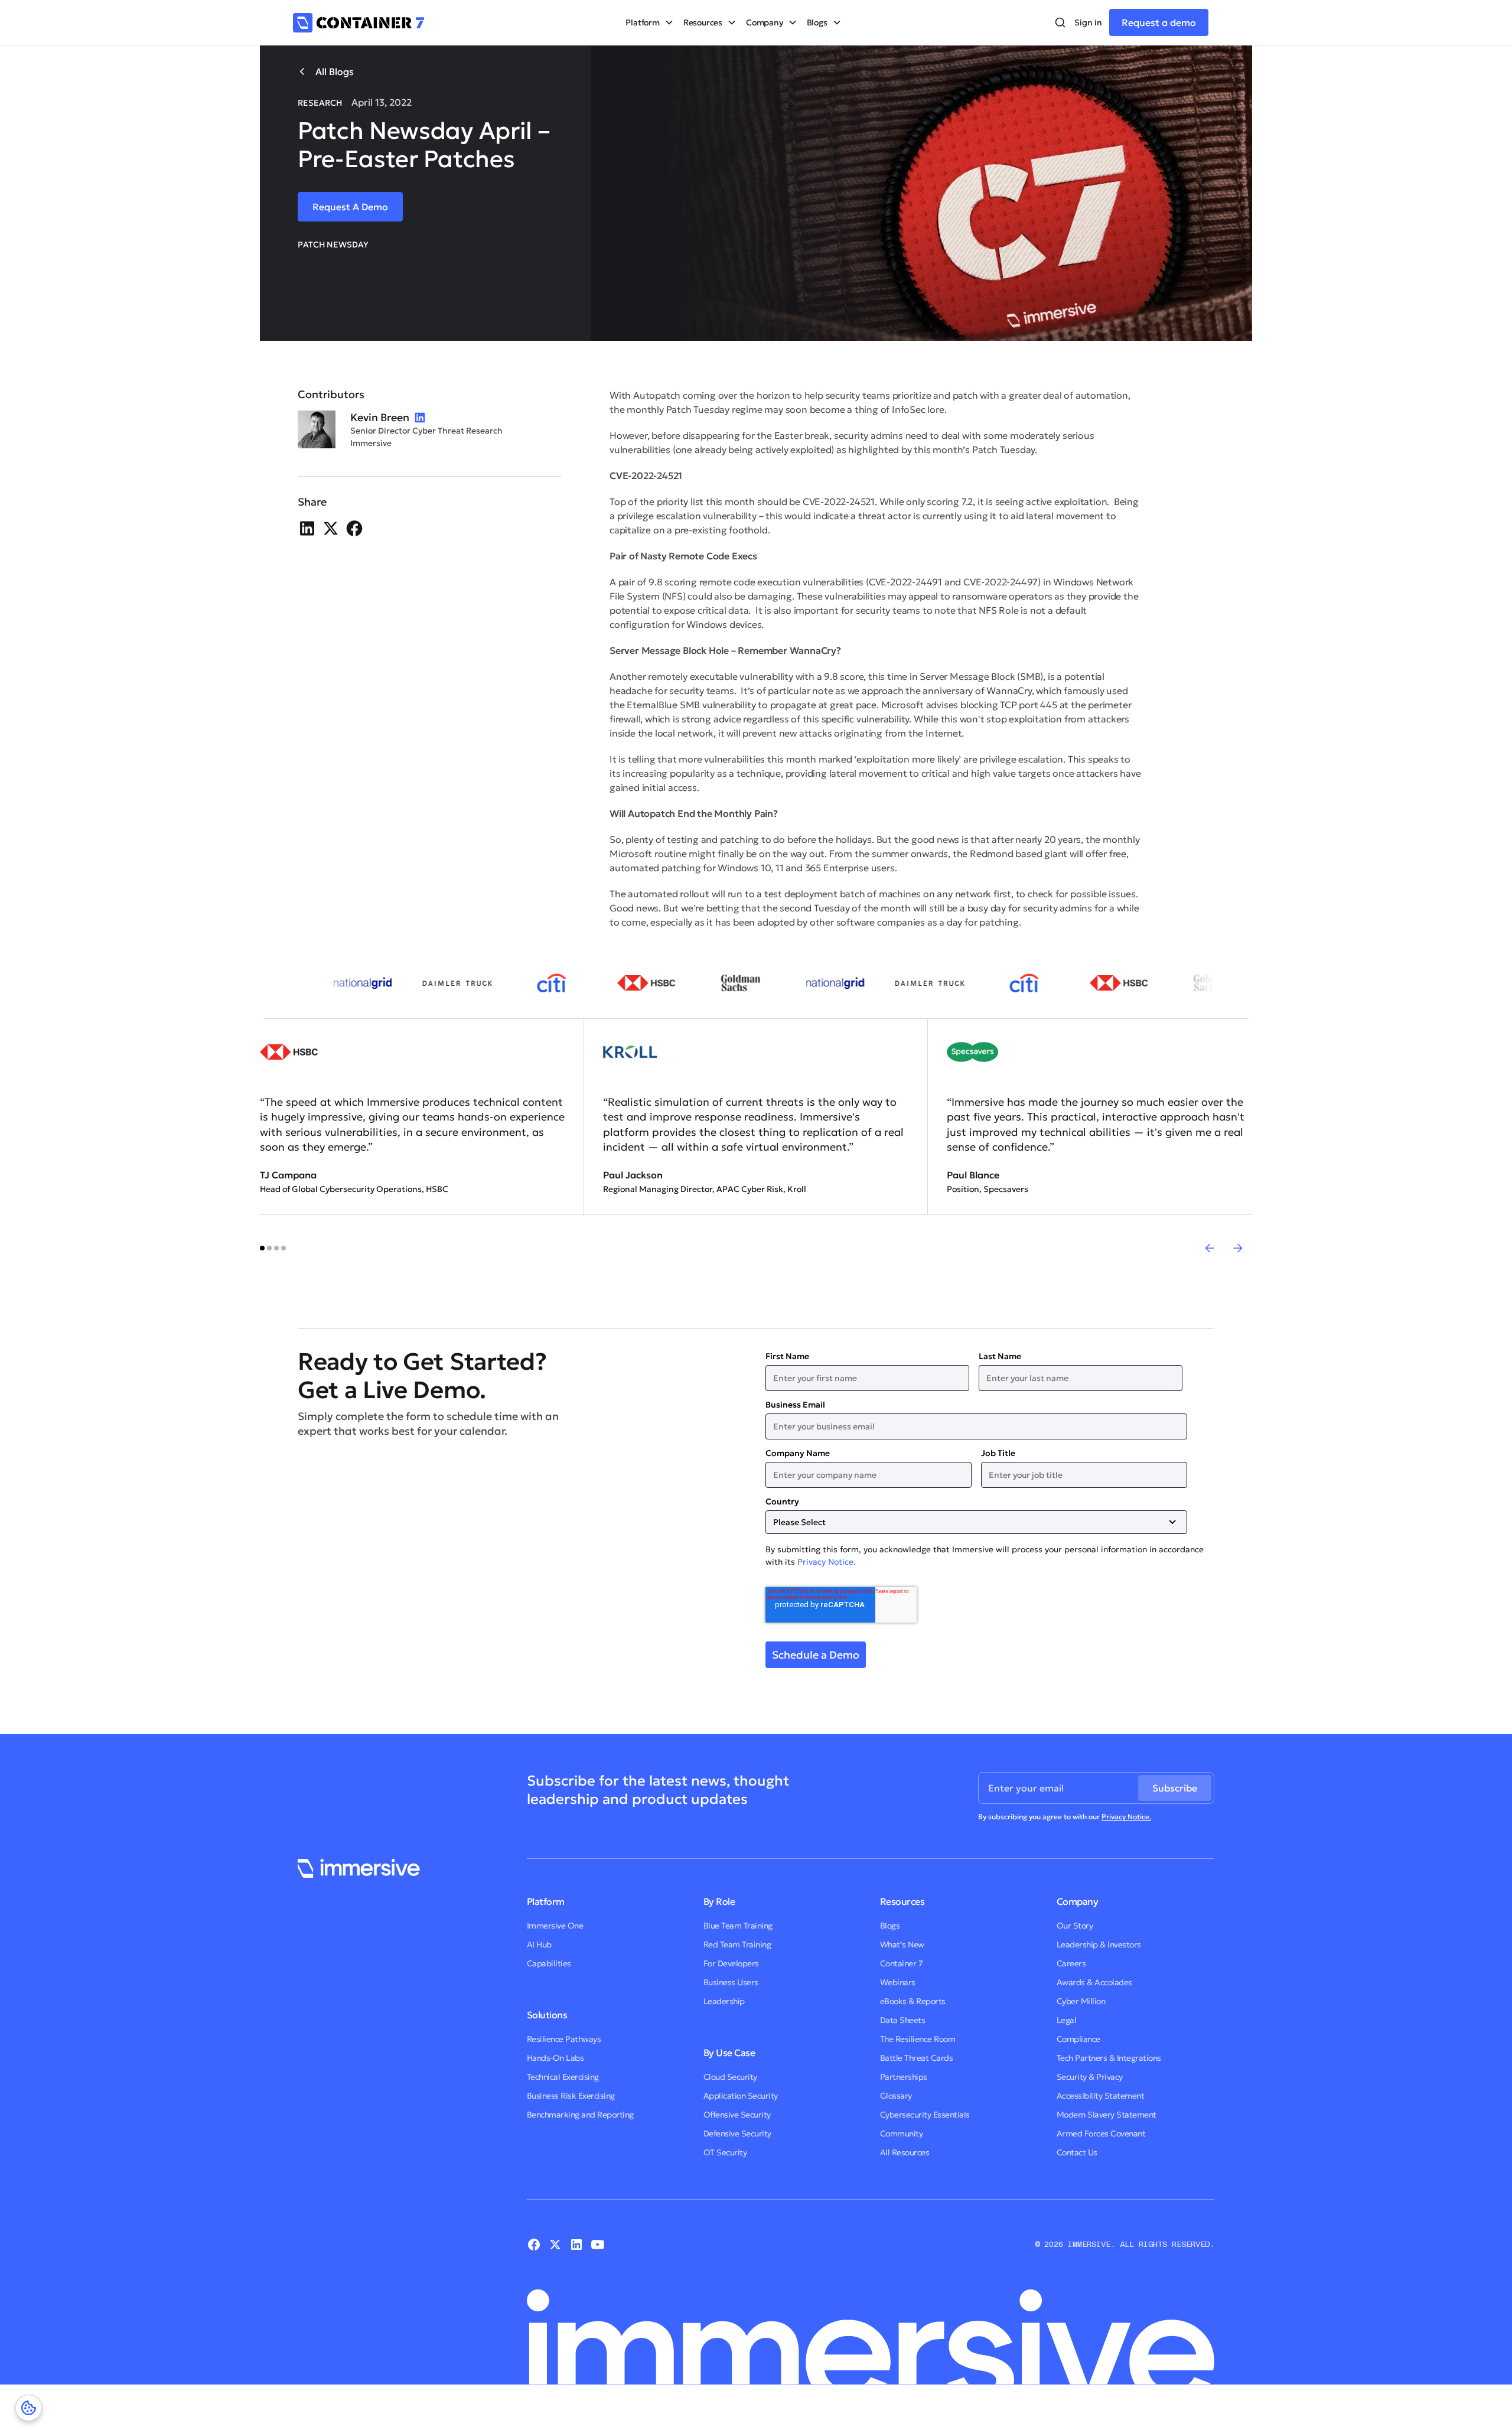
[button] (649, 22)
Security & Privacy (1090, 2077)
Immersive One (555, 1926)
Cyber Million (1081, 2001)
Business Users (731, 1982)
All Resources (905, 2152)
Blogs (890, 1926)
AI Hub (539, 1944)
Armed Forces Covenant (1101, 2133)
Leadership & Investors (1099, 1944)
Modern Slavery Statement (1107, 2115)
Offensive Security (737, 2115)
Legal (1067, 2020)
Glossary (896, 2096)
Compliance (1078, 2039)
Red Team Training (737, 1944)
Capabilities (549, 1963)
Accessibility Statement (1101, 2096)
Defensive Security (737, 2133)
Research (320, 103)
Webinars (898, 1982)
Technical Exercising (563, 2077)
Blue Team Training (738, 1926)
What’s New (902, 1944)
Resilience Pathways (564, 2039)
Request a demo (1159, 22)
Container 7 (902, 1963)
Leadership (724, 2001)
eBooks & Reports (913, 2001)
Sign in (1088, 22)
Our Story (1075, 1926)
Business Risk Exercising (571, 2096)
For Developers (731, 1963)
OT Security (725, 2152)
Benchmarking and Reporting (580, 2115)
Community (902, 2133)
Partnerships (904, 2077)
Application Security (741, 2096)
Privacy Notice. (827, 1562)
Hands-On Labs (555, 2058)
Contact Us (1077, 2152)
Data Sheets (903, 2020)
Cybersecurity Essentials (925, 2115)
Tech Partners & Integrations (1109, 2058)
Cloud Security (730, 2077)
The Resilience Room (918, 2039)
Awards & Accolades (1094, 1982)
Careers (1071, 1963)
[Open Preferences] (29, 2408)
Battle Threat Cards (917, 2058)
